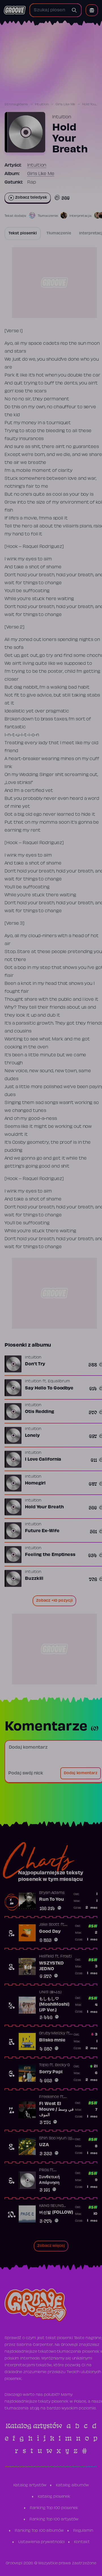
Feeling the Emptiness (50, 1555)
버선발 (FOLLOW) (56, 2213)
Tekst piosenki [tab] (23, 234)
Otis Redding (40, 1412)
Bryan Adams (52, 1893)
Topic (44, 2065)
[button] (92, 10)
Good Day (50, 1932)
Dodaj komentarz (81, 1773)
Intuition (42, 104)
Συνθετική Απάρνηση (49, 2180)
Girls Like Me (65, 104)
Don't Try (35, 1364)
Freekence (49, 2097)
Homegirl (35, 1483)
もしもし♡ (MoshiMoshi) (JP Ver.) (54, 2004)
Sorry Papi (51, 2072)
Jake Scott (49, 1925)
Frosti (66, 1957)
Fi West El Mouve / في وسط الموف (56, 2109)
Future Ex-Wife (42, 1531)
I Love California (43, 1460)
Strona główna (16, 104)
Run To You (52, 1900)
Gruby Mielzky (52, 2034)
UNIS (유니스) (50, 1992)
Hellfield (46, 1957)
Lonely (32, 1436)
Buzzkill (34, 1579)
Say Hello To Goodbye (49, 1388)
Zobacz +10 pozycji (54, 1601)
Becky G (62, 2065)
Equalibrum (59, 1381)
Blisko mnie (52, 2040)
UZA (44, 2145)
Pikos (44, 2170)
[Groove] (15, 10)
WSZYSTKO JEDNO (51, 1966)
